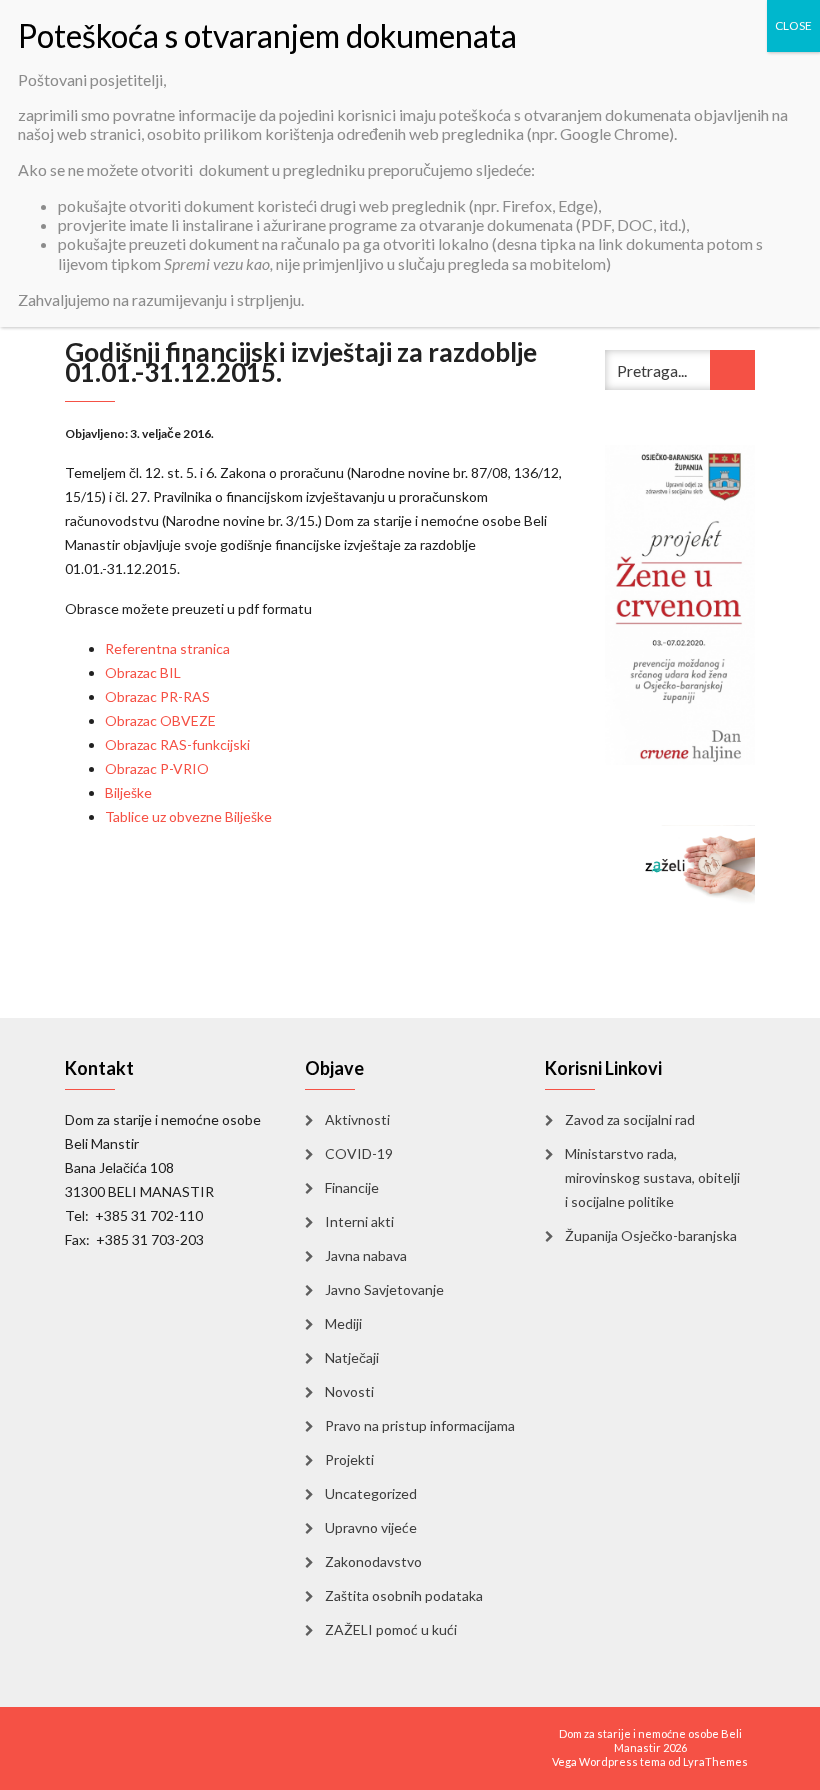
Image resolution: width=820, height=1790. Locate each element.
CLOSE (793, 25)
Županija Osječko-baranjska (651, 1235)
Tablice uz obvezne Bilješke (188, 816)
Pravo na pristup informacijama (420, 1425)
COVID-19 (359, 1153)
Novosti (349, 1391)
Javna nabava (366, 1255)
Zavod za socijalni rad (630, 1119)
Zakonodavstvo (373, 1561)
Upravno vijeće (371, 1527)
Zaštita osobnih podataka (404, 1595)
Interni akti (359, 1221)
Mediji (343, 1323)
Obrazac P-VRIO (157, 768)
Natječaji (352, 1357)
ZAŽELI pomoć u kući (391, 1629)
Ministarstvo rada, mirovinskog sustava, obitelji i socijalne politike (652, 1177)
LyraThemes (715, 1761)
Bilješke (128, 792)
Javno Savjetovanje (384, 1289)
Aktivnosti (357, 1119)
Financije (352, 1187)
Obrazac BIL (143, 672)
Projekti (349, 1459)
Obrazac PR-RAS (157, 696)
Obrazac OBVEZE (160, 720)
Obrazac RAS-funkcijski (177, 744)
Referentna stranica (167, 648)
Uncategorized (371, 1493)
